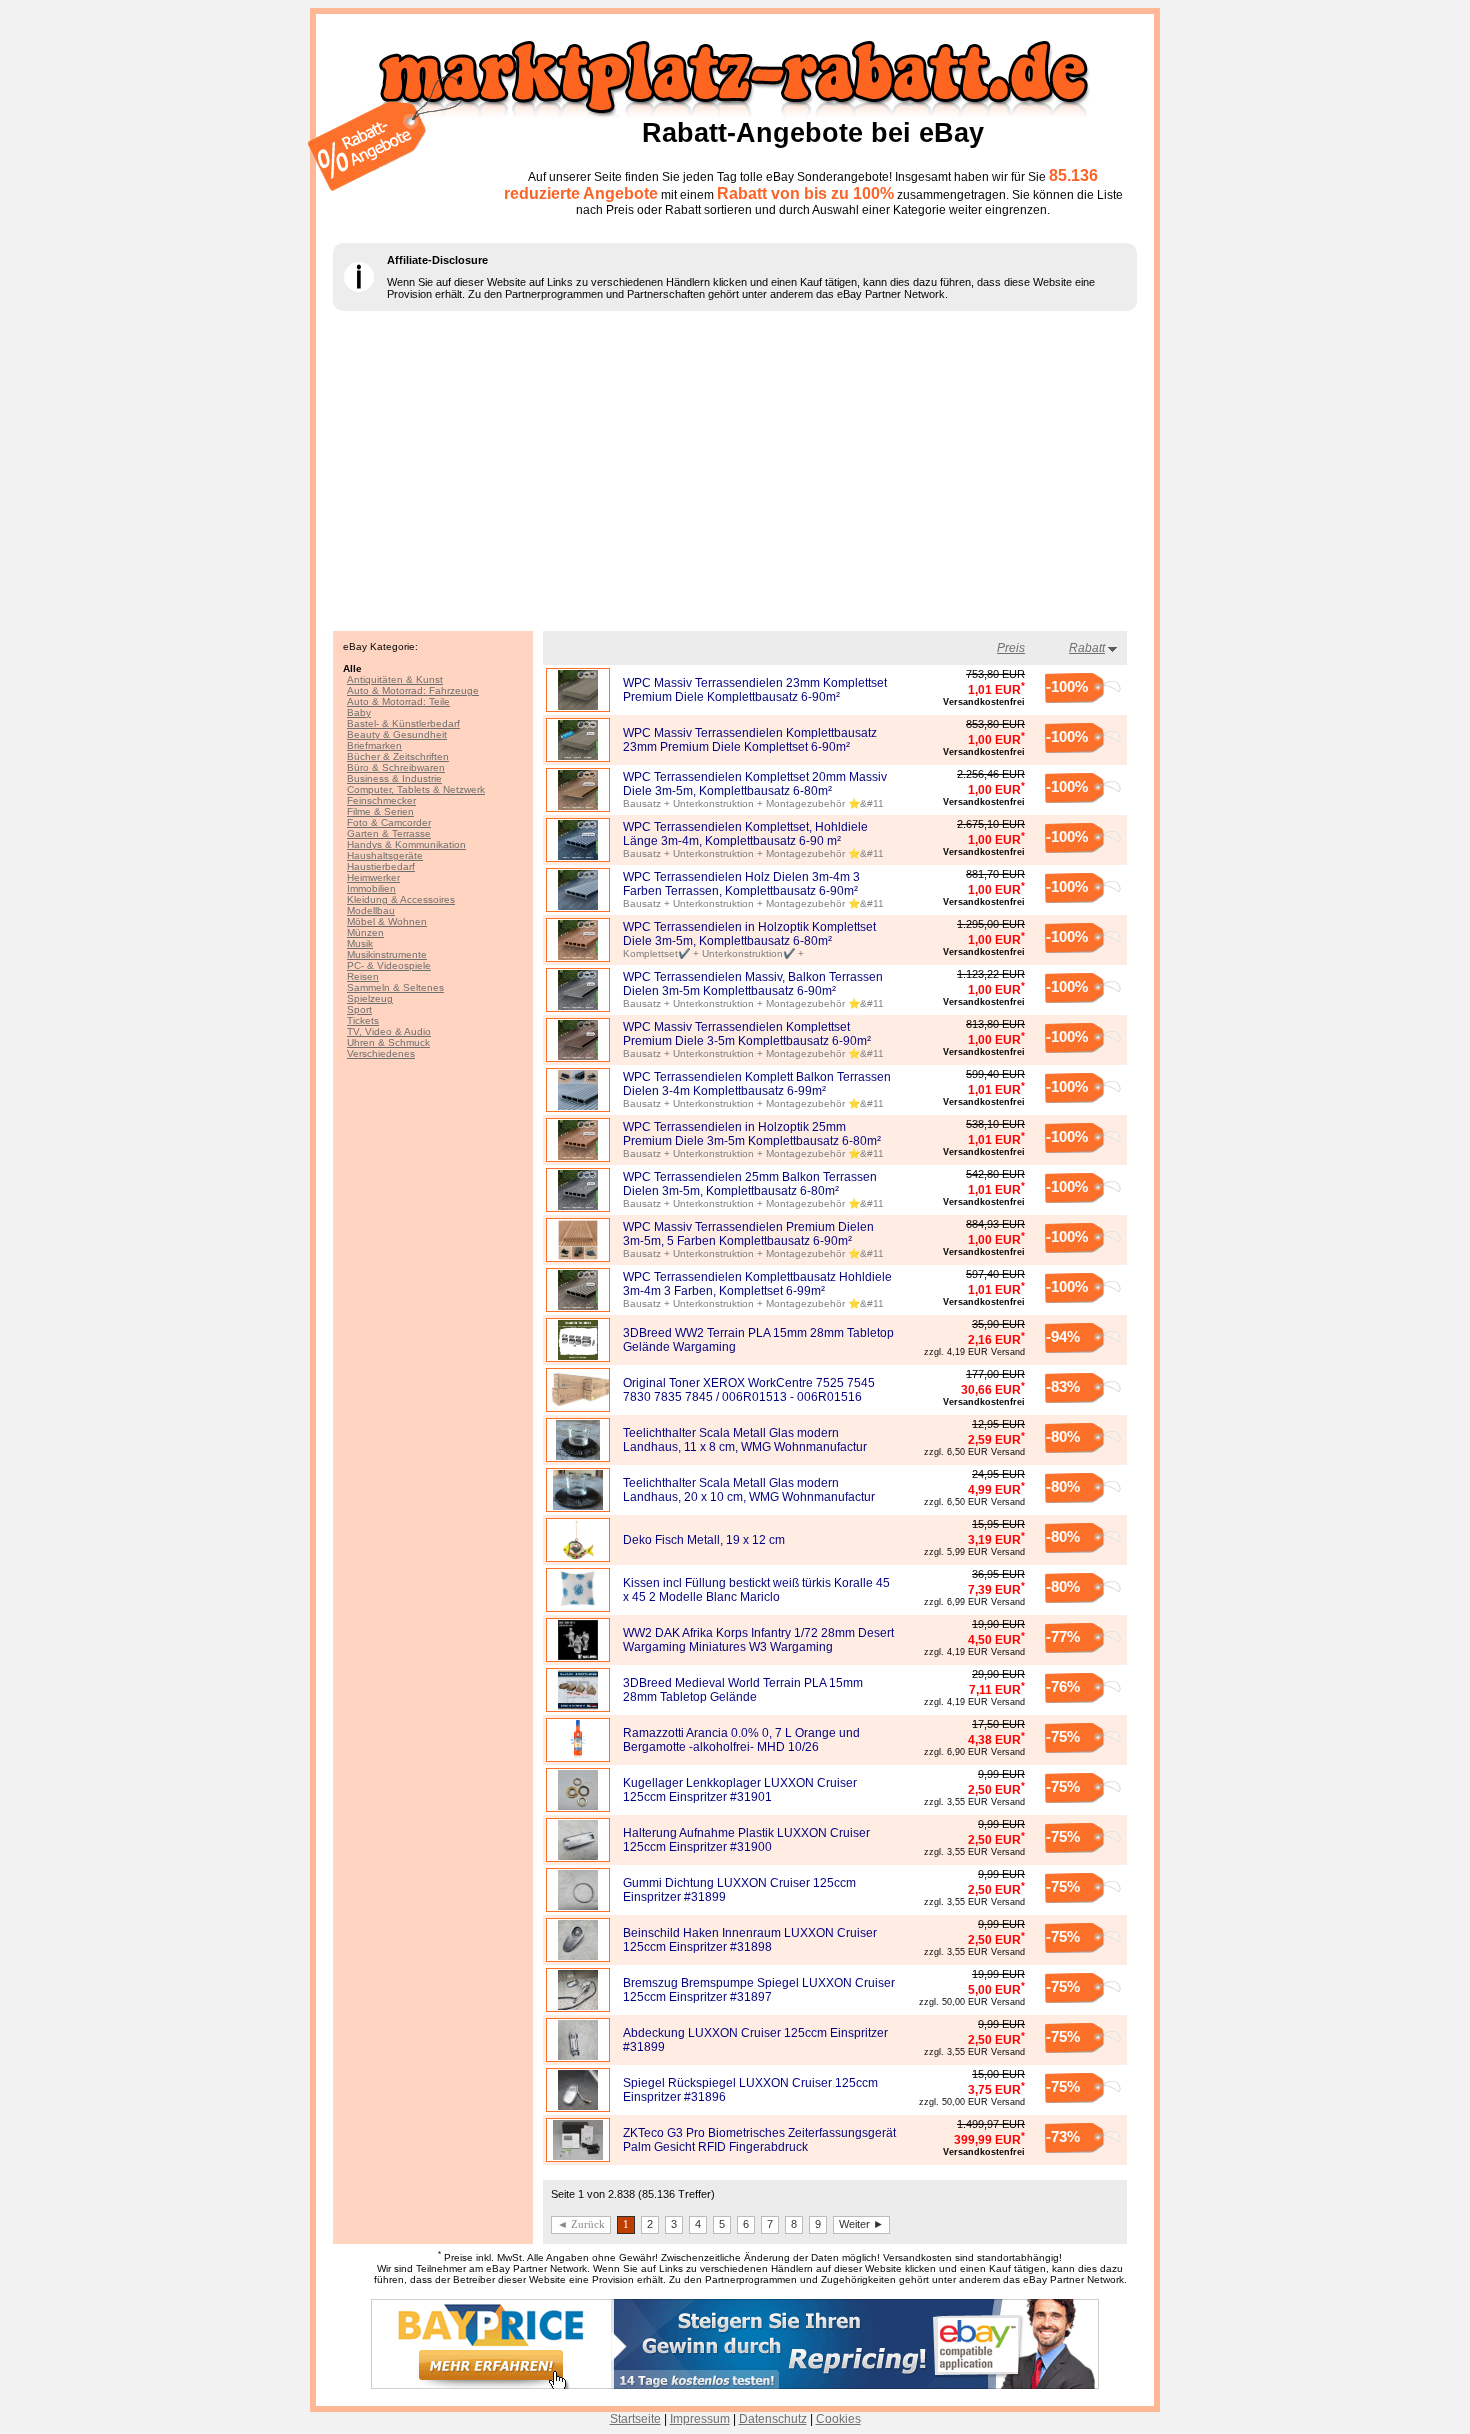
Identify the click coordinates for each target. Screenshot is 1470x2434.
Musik (360, 943)
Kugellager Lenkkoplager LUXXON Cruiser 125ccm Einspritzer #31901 (740, 1790)
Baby (359, 712)
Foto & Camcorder (389, 822)
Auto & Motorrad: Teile (398, 701)
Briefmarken (374, 745)
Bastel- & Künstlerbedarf (403, 723)
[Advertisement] (735, 471)
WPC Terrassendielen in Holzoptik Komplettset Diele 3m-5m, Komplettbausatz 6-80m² (749, 934)
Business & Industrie (394, 778)
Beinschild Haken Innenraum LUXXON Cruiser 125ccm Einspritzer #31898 (750, 1940)
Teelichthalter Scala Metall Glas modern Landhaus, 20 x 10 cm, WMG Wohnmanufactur (749, 1490)
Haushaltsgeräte (385, 855)
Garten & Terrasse (389, 833)
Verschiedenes (381, 1053)
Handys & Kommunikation (406, 844)
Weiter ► (861, 2224)
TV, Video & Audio (389, 1031)
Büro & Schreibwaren (396, 767)
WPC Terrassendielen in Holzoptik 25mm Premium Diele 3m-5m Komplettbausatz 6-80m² (752, 1134)
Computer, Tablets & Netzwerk (416, 789)
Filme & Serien (380, 811)
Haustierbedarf (381, 866)
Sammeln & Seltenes (395, 987)
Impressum (700, 2419)
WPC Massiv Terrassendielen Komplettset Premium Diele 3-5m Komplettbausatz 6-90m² (747, 1034)
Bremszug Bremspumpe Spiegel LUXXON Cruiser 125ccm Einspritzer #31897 (759, 1990)
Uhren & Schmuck (388, 1042)
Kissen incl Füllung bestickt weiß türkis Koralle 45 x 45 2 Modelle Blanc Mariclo (756, 1590)
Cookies (838, 2419)
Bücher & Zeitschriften (398, 756)
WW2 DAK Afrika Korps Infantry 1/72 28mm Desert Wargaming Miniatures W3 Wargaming (758, 1640)
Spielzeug (370, 998)
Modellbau (371, 910)
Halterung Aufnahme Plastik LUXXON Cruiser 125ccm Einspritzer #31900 (746, 1840)
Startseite (635, 2419)
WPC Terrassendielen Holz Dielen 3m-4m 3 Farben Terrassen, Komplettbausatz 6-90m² (741, 884)
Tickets (363, 1020)
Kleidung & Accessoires (401, 899)
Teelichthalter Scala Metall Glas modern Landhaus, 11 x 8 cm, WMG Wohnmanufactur (745, 1440)
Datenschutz (773, 2419)
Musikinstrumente (387, 954)
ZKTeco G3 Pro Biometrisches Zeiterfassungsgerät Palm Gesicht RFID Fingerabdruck (759, 2140)
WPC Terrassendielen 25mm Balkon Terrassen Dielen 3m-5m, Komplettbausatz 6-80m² (750, 1184)
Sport (359, 1009)
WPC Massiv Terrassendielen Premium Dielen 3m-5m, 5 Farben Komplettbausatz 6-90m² (748, 1234)
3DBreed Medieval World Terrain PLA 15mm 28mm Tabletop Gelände (743, 1690)
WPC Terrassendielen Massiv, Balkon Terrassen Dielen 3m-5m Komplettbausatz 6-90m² (753, 984)
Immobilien (371, 888)
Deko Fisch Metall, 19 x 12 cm (704, 1540)
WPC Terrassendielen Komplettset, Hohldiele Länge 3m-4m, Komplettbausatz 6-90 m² (745, 834)
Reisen (363, 976)
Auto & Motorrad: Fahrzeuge (413, 690)
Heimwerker (373, 877)
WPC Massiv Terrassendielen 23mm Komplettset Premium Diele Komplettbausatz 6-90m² (755, 690)
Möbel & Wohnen (387, 921)
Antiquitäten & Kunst (395, 679)
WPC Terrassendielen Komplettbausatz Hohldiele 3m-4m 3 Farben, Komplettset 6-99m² (757, 1284)
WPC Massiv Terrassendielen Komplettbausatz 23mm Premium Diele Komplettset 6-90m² (750, 740)
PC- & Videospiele (389, 965)
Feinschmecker (381, 800)
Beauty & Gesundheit (397, 734)
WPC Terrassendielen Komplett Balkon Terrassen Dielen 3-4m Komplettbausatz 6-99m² (757, 1084)
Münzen (365, 932)
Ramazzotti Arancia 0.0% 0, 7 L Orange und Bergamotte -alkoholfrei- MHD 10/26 (741, 1740)
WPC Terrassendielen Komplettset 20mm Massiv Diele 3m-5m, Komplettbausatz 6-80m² (755, 784)
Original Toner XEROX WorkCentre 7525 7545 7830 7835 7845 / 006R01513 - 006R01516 (749, 1390)
